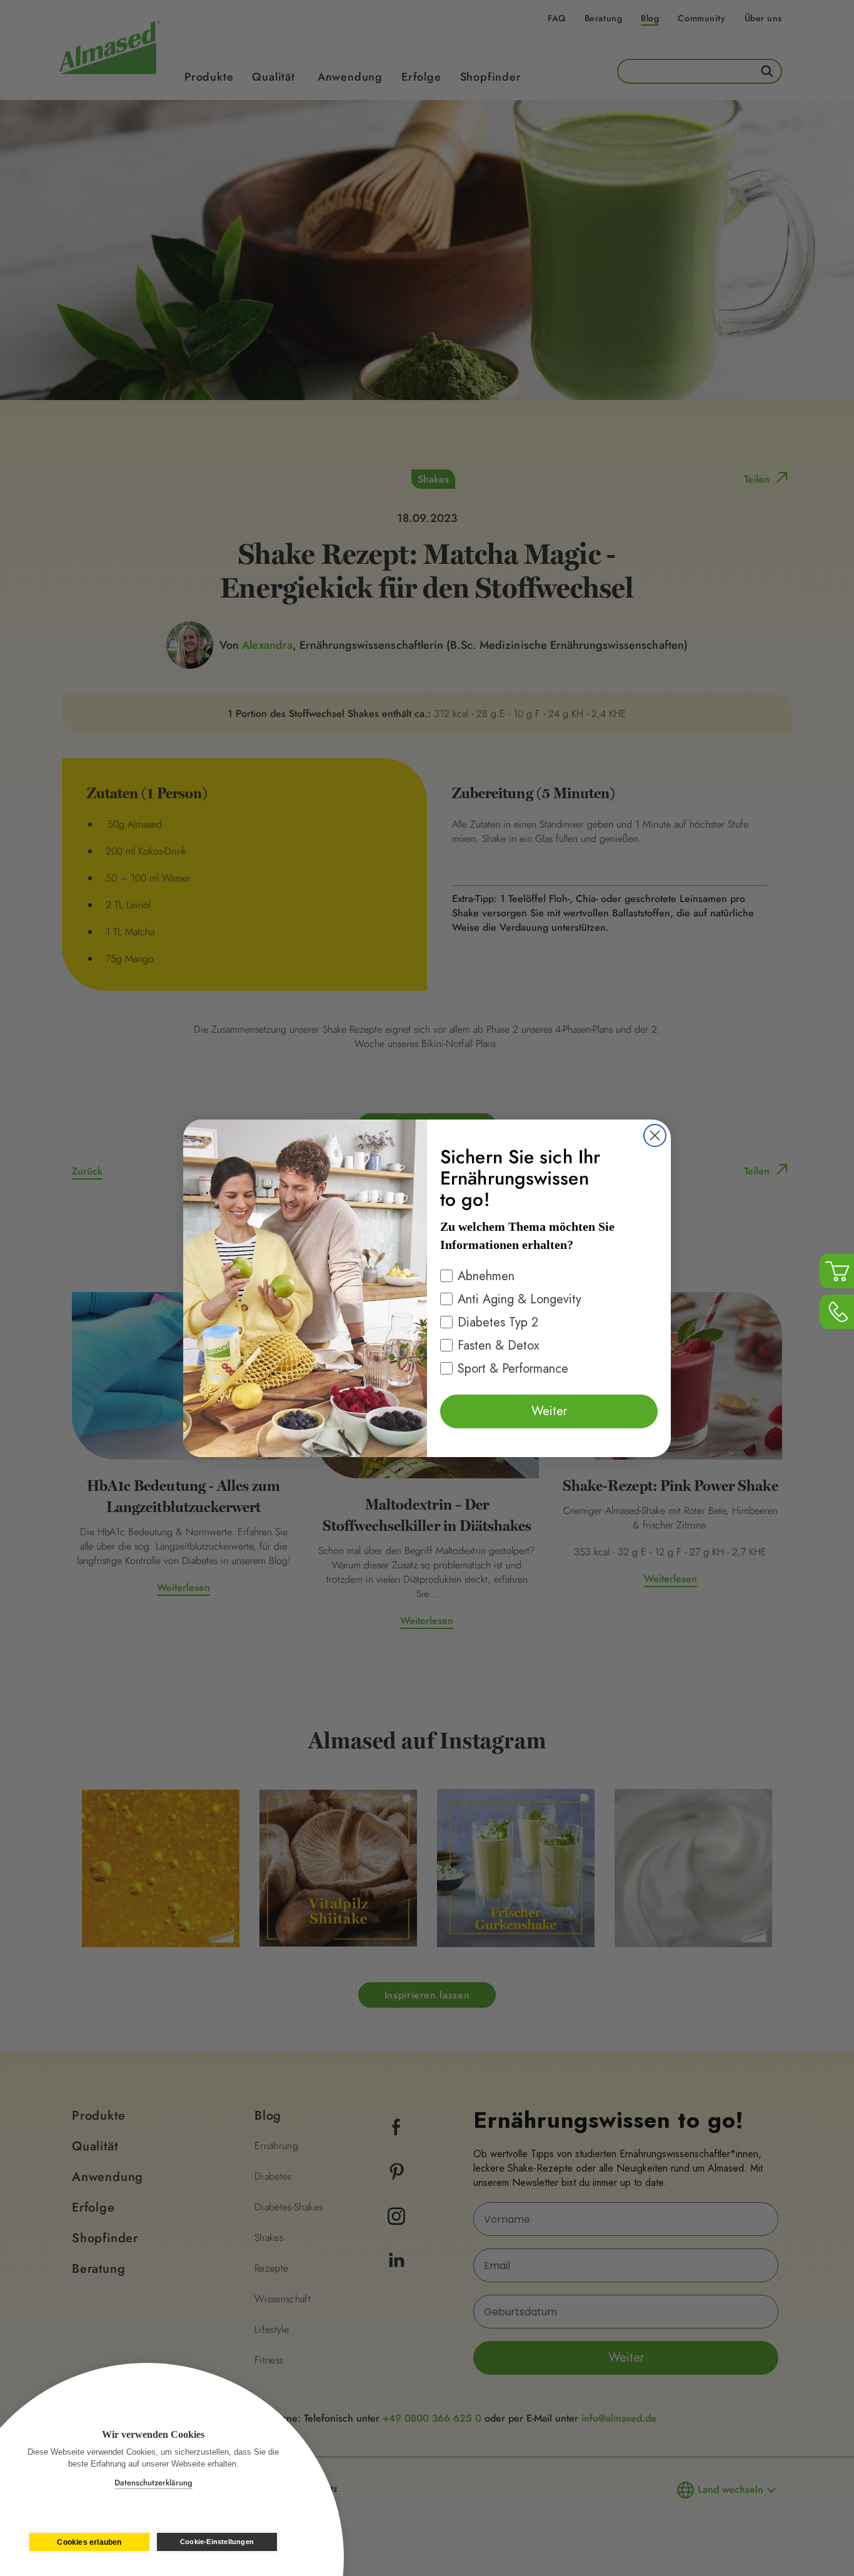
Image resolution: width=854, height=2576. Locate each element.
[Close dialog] (655, 1135)
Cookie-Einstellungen (217, 2542)
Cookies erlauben (89, 2542)
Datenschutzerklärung (153, 2483)
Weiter (549, 1411)
